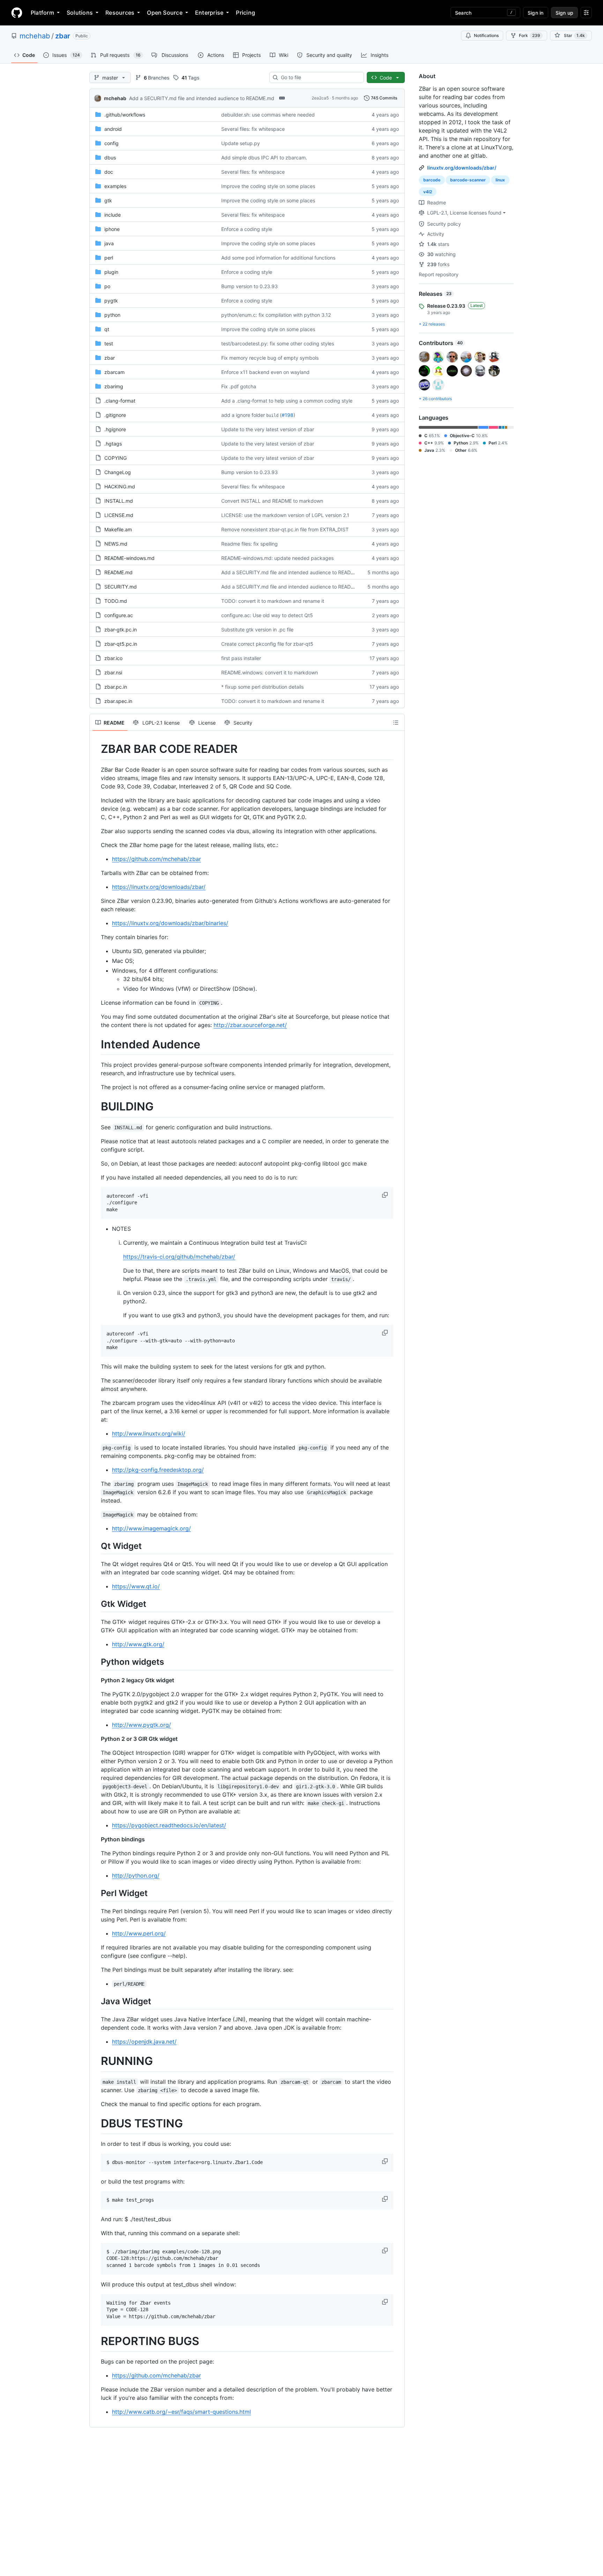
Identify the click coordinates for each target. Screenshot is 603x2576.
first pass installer (241, 658)
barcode (432, 180)
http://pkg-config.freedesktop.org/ (158, 1470)
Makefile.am (118, 529)
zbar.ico (113, 658)
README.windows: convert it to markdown (270, 672)
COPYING (116, 458)
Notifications (486, 35)
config (111, 143)
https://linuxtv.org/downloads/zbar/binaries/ (170, 923)
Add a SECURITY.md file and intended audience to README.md (202, 98)
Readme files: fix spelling (250, 544)
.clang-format (120, 401)
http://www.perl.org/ (139, 1933)
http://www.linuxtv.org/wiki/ (149, 1433)
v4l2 (428, 192)
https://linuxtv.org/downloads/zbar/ (159, 887)
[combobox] (319, 77)
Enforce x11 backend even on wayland (265, 372)
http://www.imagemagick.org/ (151, 1528)
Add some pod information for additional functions (278, 258)
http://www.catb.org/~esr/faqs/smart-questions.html (181, 2412)
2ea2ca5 (320, 98)
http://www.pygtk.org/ (142, 1725)
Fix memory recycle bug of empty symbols (270, 358)
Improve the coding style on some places (268, 186)
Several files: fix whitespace (253, 129)
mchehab (35, 36)
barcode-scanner (468, 180)
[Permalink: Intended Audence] (96, 1044)
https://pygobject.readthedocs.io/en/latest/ (169, 1825)
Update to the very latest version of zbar (268, 429)
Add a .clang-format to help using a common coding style (287, 401)
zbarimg (114, 386)
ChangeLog (118, 472)
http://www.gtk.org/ (138, 1644)
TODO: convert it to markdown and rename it (273, 601)
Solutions (80, 13)
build (272, 415)
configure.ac (119, 615)
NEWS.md (116, 544)
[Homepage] (17, 13)
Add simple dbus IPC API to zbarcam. (264, 158)
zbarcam (114, 372)
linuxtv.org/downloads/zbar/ (462, 168)
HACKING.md (120, 486)
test (109, 343)
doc (109, 172)
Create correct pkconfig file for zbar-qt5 (267, 644)
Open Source (165, 13)
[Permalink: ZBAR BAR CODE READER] (96, 749)
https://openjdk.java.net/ (144, 2042)
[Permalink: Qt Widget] (96, 1546)
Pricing (245, 13)
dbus (110, 158)
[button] (386, 1195)
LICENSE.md (119, 515)
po (107, 286)
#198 (288, 415)
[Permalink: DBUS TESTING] (96, 2124)
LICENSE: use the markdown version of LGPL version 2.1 (285, 515)
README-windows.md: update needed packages (277, 558)
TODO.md (116, 601)
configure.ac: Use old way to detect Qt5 (267, 615)
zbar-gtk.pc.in (121, 630)
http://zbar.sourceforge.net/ (250, 1025)
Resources (120, 13)
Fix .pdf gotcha (239, 386)
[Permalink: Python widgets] (96, 1662)
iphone (112, 229)
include (113, 215)
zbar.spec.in (118, 701)
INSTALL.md (119, 501)
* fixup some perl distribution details (262, 687)
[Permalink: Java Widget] (96, 2001)
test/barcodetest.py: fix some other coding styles (278, 343)
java (109, 243)
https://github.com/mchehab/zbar (157, 859)
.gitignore (115, 415)
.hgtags (113, 444)
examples (115, 186)
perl (109, 258)
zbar (63, 36)
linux (500, 180)
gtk (108, 200)
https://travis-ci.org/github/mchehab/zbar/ (179, 1257)
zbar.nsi (113, 672)
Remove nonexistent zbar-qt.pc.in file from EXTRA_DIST (285, 529)
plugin (111, 272)
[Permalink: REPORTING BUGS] (96, 2341)
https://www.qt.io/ (136, 1586)
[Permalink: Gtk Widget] (96, 1604)
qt (107, 329)
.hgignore (115, 429)
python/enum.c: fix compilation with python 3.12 (276, 315)
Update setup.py (241, 143)
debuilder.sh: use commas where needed (268, 115)
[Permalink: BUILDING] (96, 1107)
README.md (118, 572)
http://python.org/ (136, 1875)
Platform (42, 13)
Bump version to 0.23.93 (250, 286)
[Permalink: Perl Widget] (96, 1893)
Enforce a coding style (247, 229)
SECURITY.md (121, 587)
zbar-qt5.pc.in (121, 644)
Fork (530, 35)
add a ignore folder (243, 415)
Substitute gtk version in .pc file (257, 630)
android (113, 129)
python (112, 315)
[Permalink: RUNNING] (96, 2061)
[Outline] (396, 722)
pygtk (111, 301)
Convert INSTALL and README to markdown (272, 501)
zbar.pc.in (116, 687)
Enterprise (209, 13)
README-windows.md (129, 558)
